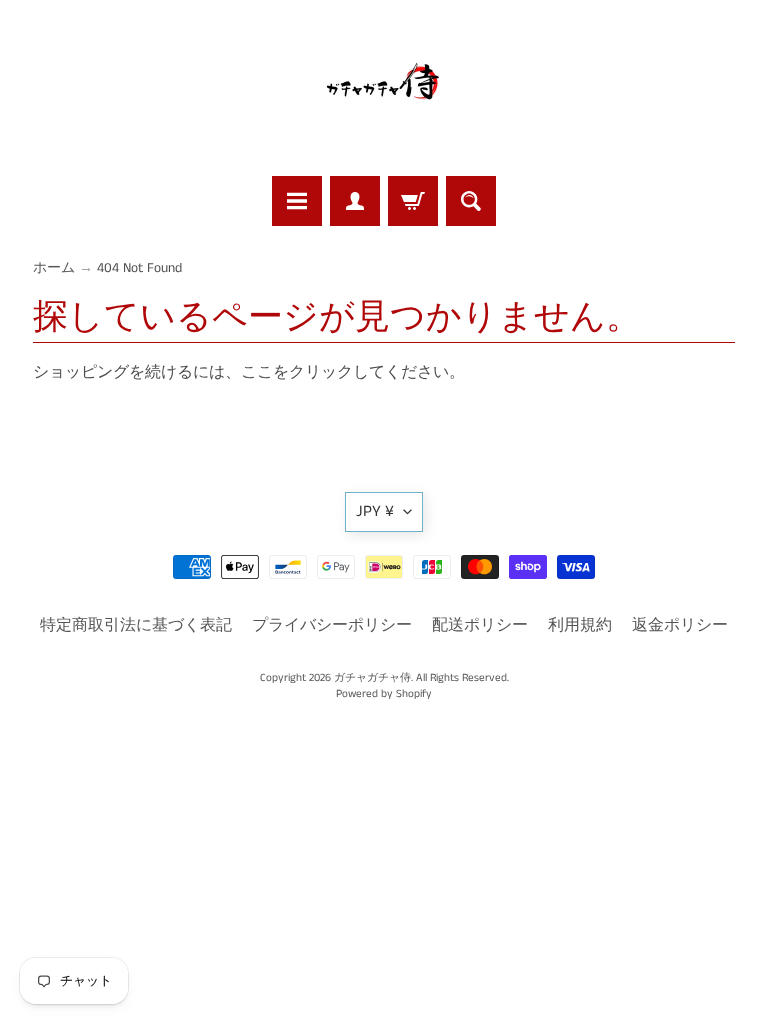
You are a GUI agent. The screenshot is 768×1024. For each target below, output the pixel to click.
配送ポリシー (480, 625)
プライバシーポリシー (332, 625)
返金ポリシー (680, 625)
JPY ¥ (375, 511)
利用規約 (580, 625)
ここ (257, 372)
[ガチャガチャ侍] (384, 91)
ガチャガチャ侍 (372, 678)
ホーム (54, 268)
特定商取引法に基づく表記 (136, 625)
